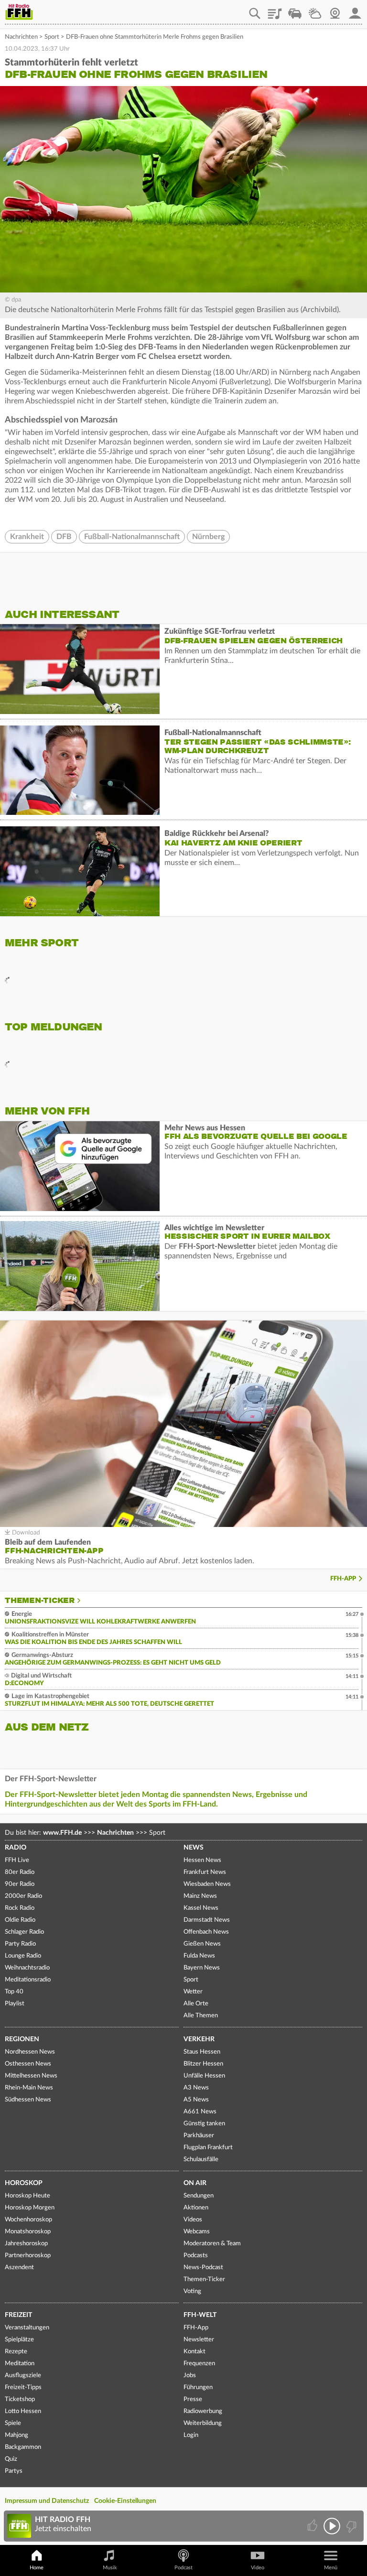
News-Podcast (203, 2268)
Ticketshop (20, 2399)
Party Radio (20, 1944)
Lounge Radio (23, 1956)
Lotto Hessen (23, 2411)
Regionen (22, 2039)
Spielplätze (19, 2340)
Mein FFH (355, 10)
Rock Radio (20, 1908)
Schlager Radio (24, 1932)
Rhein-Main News (29, 2088)
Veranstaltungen (27, 2328)
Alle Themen (201, 2016)
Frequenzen (199, 2364)
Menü (331, 2568)
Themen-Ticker (40, 1601)
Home (37, 2568)
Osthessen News (28, 2064)
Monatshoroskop (28, 2232)
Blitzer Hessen (203, 2064)
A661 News (200, 2112)
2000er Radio (23, 1896)
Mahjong (16, 2435)
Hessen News (202, 1860)
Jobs (190, 2376)
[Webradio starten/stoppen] (332, 2526)
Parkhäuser (199, 2136)
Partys (14, 2471)
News (194, 1848)
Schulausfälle (201, 2159)
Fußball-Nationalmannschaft (132, 537)
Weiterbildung (203, 2423)
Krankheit (27, 537)
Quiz (11, 2459)
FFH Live (17, 1860)
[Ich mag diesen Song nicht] (351, 2526)
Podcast (183, 2568)
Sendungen (199, 2196)
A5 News (196, 2100)
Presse (193, 2399)
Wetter (315, 10)
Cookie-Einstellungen (125, 2501)
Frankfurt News (205, 1872)
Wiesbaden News (207, 1884)
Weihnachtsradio (27, 1968)
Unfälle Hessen (204, 2076)
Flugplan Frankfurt (208, 2148)
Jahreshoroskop (26, 2244)
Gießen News (202, 1944)
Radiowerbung (203, 2411)
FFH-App (343, 1579)
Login (191, 2435)
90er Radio (20, 1884)
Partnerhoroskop (28, 2256)
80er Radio (20, 1872)
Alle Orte (196, 2004)
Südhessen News (28, 2100)
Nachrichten (21, 37)
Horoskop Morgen (30, 2208)
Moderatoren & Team (212, 2244)
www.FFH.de (62, 1833)
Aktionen (196, 2208)
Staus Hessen (202, 2052)
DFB (64, 537)
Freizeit (18, 2315)
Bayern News (202, 1968)
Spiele (13, 2423)
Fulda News (199, 1956)
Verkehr (199, 2039)
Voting (192, 2291)
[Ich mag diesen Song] (313, 2526)
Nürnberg (208, 537)
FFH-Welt (200, 2315)
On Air (195, 2183)
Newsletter (199, 2340)
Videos (193, 2220)
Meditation (20, 2364)
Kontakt (194, 2352)
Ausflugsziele (23, 2376)
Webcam (335, 10)
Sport (52, 37)
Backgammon (23, 2447)
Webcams (197, 2232)
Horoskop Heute (27, 2196)
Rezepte (16, 2352)
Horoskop (24, 2183)
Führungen (198, 2387)
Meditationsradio (28, 1980)
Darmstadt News (207, 1920)
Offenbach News (206, 1932)
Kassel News (201, 1908)
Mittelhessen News (31, 2076)
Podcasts (196, 2256)
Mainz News (200, 1896)
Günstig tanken (204, 2124)
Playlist (275, 10)
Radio (16, 1848)
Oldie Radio (20, 1920)
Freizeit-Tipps (23, 2387)
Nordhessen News (30, 2052)
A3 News (196, 2088)
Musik (110, 2568)
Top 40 (14, 1992)
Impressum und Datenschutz (47, 2501)
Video (258, 2568)
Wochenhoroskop (28, 2220)
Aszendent (19, 2268)
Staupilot (295, 10)
